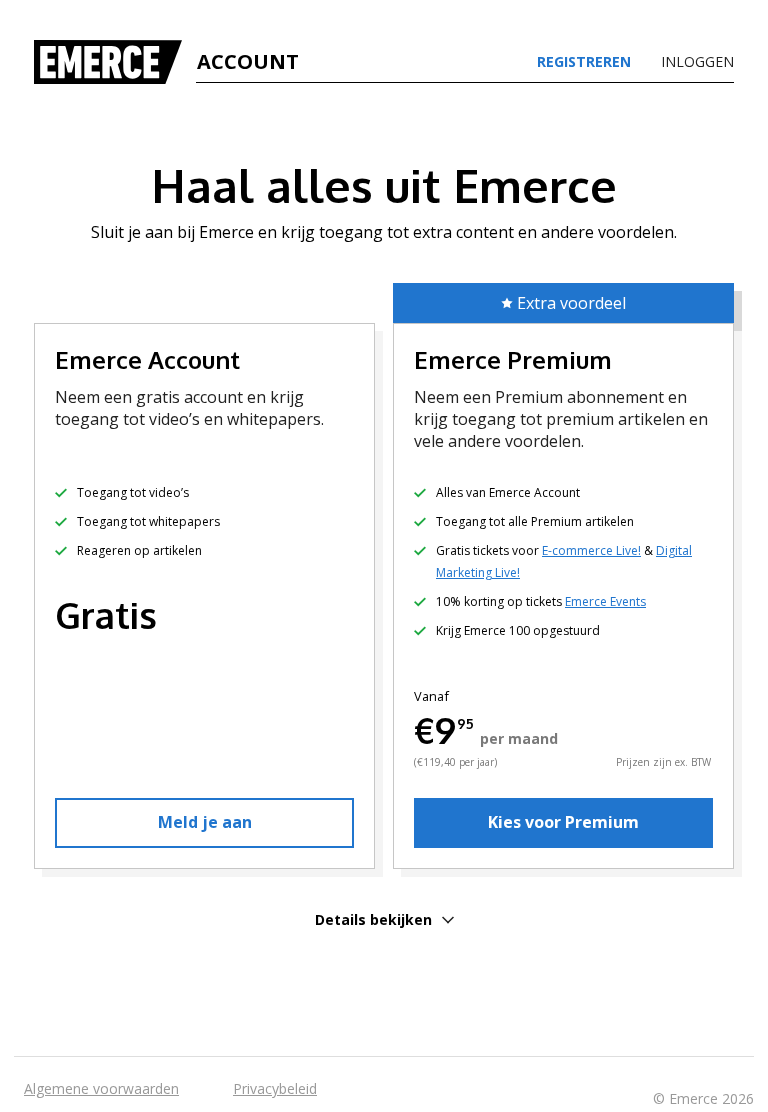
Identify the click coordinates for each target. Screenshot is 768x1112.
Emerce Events (605, 601)
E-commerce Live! (591, 550)
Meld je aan (205, 822)
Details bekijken (373, 919)
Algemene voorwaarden (101, 1088)
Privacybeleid (275, 1088)
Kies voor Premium (563, 822)
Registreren (584, 62)
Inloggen (697, 62)
